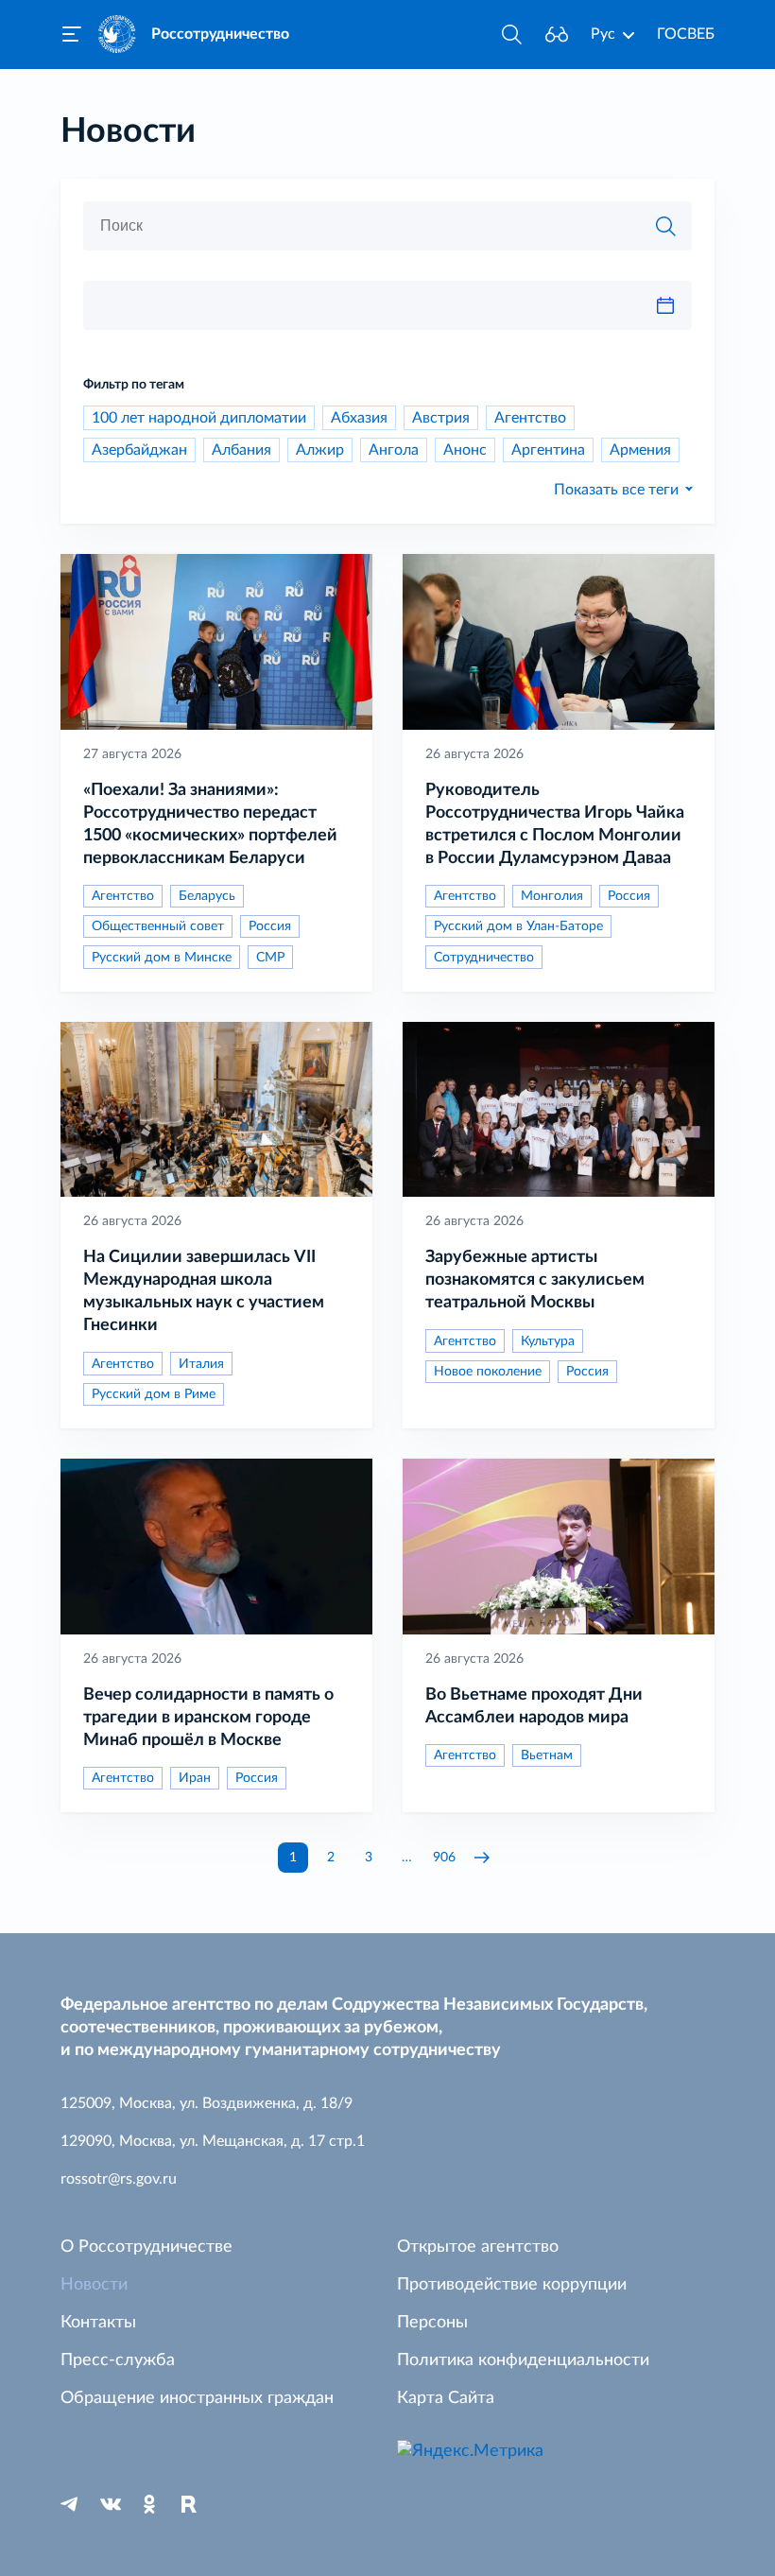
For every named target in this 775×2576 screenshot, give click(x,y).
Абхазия (359, 418)
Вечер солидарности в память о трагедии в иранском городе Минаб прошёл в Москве (208, 1718)
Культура (548, 1341)
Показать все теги (616, 490)
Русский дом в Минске (162, 958)
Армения (640, 450)
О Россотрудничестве (146, 2247)
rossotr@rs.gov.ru (119, 2179)
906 (444, 1858)
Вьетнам (547, 1755)
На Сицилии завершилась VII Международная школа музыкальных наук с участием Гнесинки (204, 1291)
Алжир (320, 450)
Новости (94, 2285)
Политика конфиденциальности (523, 2360)
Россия (270, 926)
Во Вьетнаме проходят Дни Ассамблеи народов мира (534, 1706)
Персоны (432, 2323)
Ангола (394, 450)
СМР (270, 958)
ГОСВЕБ (686, 34)
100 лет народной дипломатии (199, 418)
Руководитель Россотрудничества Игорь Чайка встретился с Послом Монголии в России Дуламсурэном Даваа (555, 824)
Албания (241, 450)
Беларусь (207, 896)
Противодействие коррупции (512, 2285)
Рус (603, 34)
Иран (195, 1778)
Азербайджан (139, 450)
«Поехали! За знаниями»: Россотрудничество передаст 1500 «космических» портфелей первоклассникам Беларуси (210, 824)
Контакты (98, 2323)
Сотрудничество (484, 958)
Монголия (552, 896)
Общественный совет (158, 926)
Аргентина (548, 450)
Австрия (441, 418)
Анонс (465, 450)
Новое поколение (488, 1372)
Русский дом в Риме (154, 1394)
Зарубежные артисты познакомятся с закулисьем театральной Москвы (535, 1280)
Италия (201, 1364)
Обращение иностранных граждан (197, 2398)
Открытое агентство (478, 2247)
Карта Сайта (446, 2398)
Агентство (530, 418)
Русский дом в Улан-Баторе (518, 926)
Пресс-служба (118, 2360)
